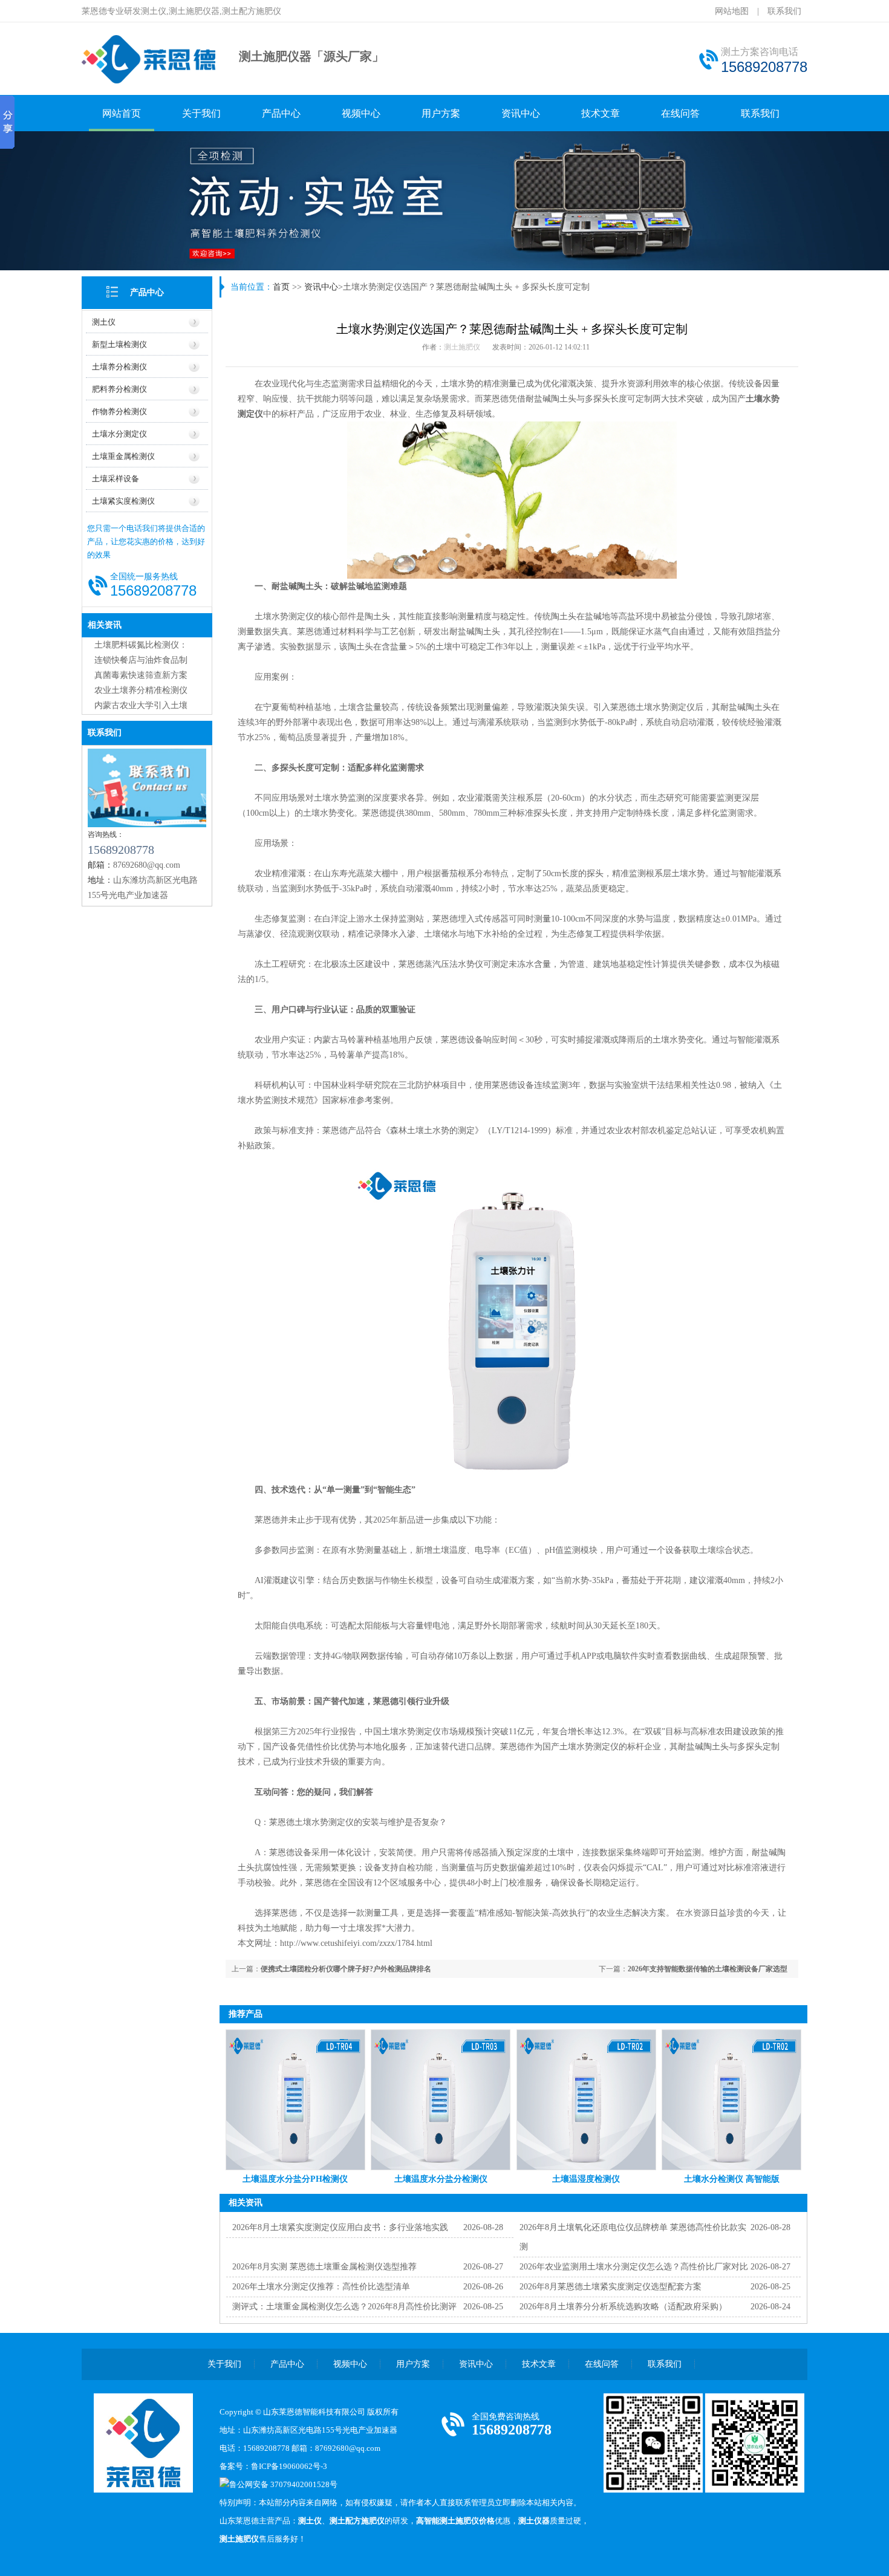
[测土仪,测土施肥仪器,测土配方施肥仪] (150, 82)
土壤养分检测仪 (119, 367)
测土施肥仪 (462, 347)
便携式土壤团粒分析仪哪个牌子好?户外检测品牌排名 (346, 1969)
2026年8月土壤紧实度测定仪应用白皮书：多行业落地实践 (340, 2227)
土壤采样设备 (116, 479)
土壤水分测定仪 (119, 434)
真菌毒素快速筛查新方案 (141, 675)
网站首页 (122, 113)
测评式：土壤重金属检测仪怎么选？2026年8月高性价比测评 (344, 2307)
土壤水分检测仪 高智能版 (732, 2179)
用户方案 (441, 113)
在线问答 (680, 113)
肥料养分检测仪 (119, 389)
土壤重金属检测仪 (123, 456)
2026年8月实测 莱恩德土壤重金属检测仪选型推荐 (324, 2267)
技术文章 (601, 113)
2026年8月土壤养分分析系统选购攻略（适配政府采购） (623, 2307)
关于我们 (201, 113)
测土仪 (104, 322)
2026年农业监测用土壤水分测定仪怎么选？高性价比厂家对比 (634, 2267)
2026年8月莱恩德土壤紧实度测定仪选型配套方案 (611, 2287)
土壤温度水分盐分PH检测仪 (295, 2179)
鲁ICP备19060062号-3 (289, 2466)
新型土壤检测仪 (119, 344)
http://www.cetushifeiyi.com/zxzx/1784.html (356, 1943)
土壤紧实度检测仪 (123, 501)
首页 (281, 287)
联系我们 (784, 11)
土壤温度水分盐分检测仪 (441, 2179)
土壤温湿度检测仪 (586, 2179)
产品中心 (281, 113)
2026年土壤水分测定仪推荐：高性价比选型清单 (321, 2287)
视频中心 (361, 113)
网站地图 (732, 11)
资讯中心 (521, 113)
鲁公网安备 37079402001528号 (283, 2484)
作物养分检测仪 (119, 411)
